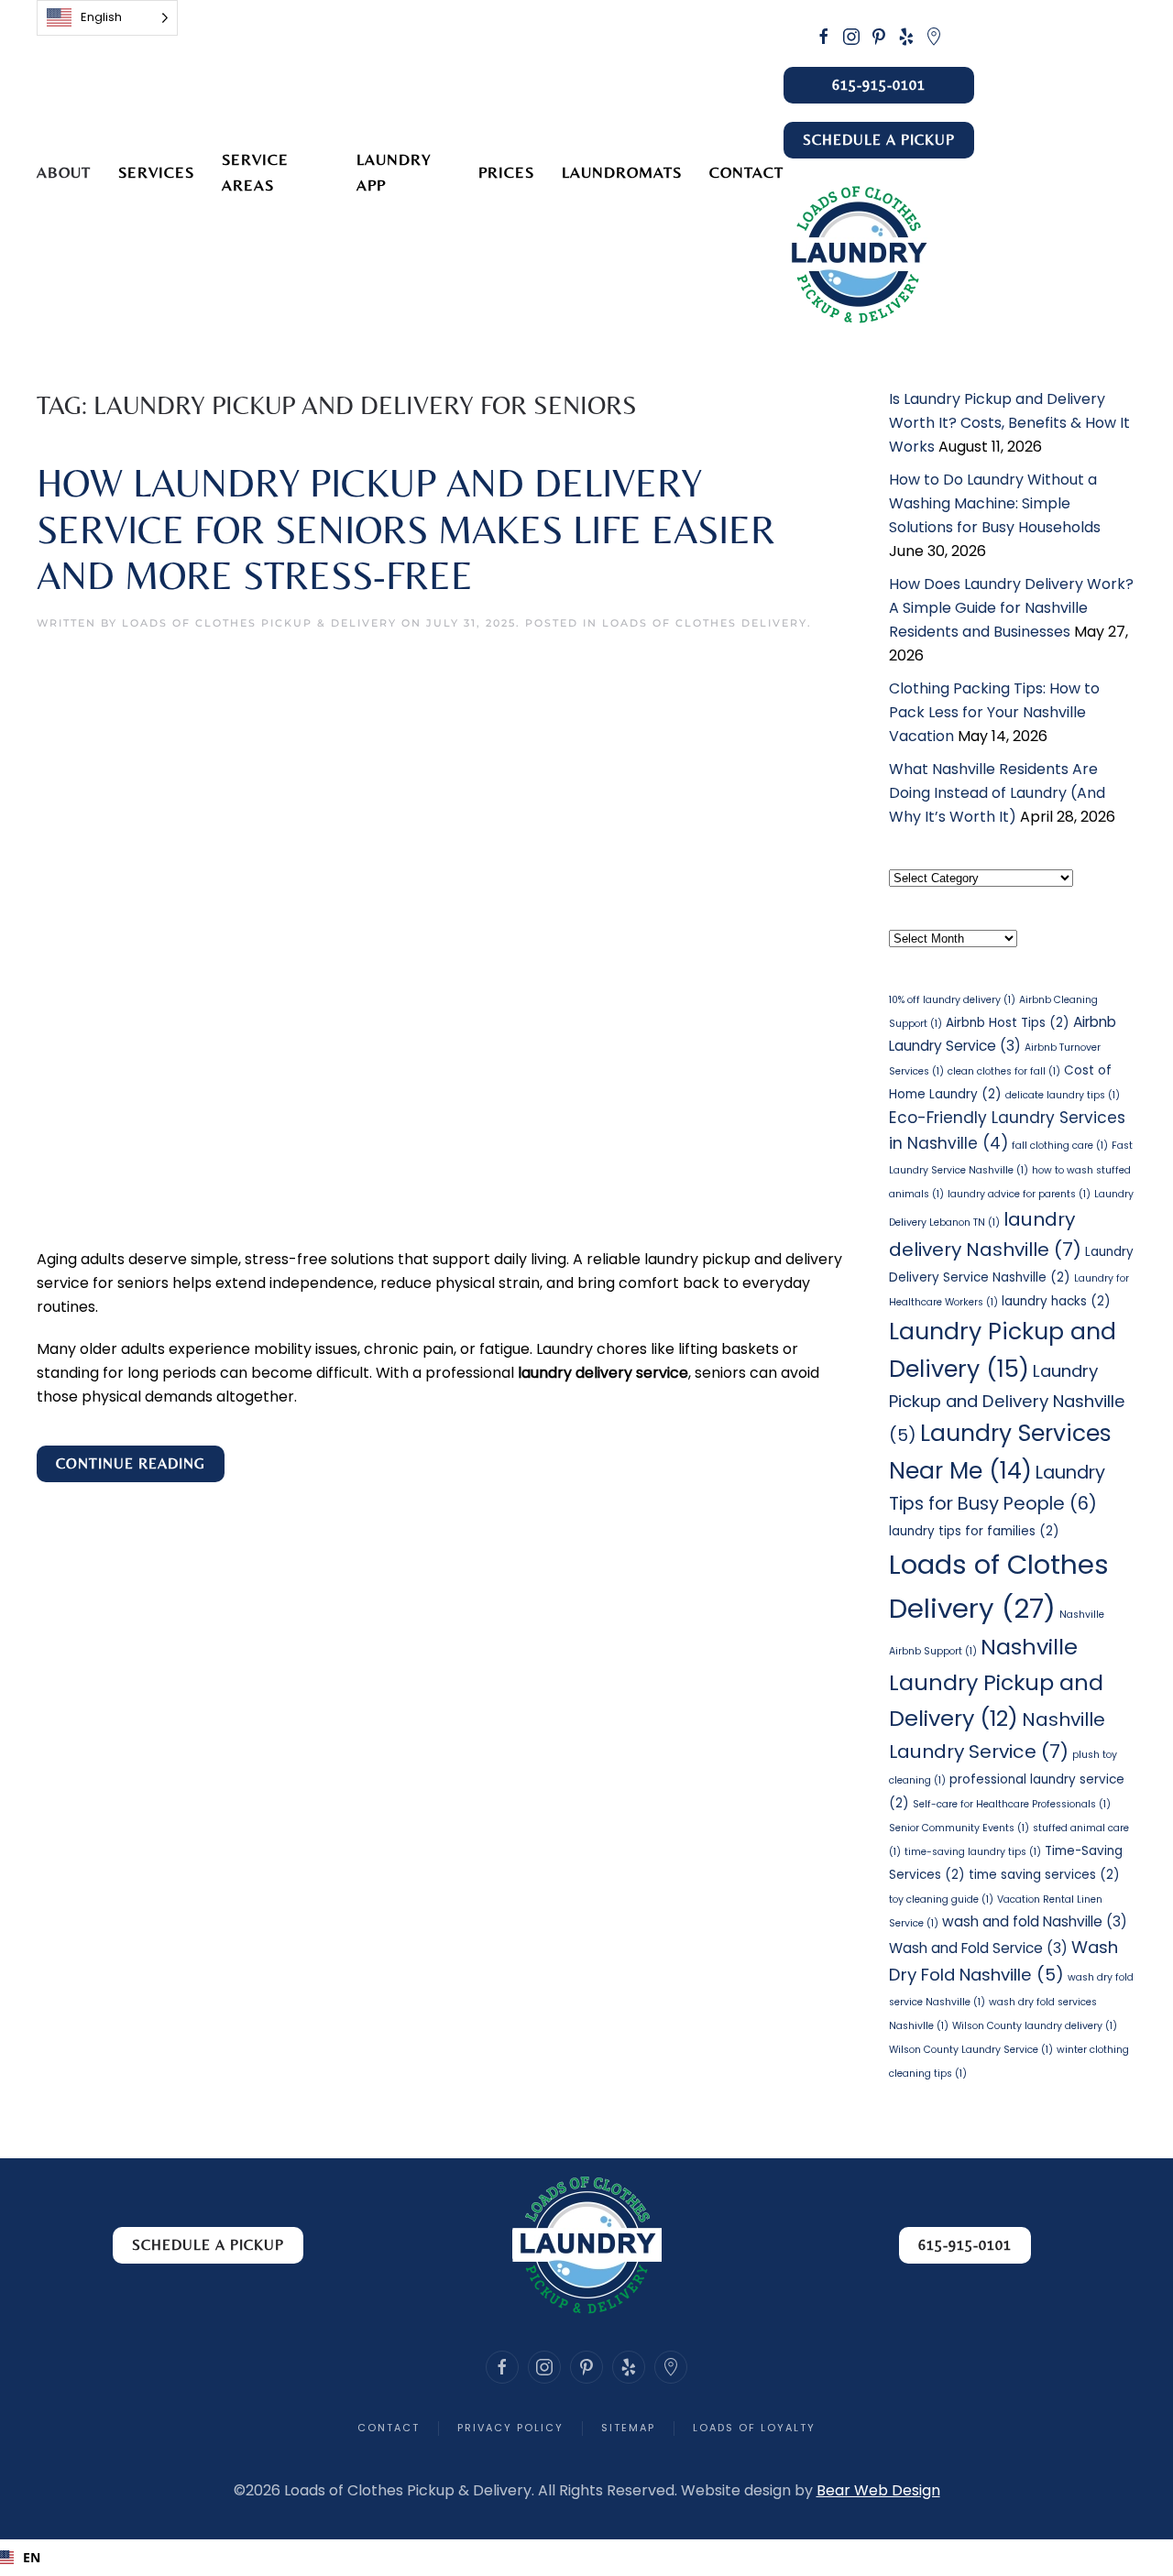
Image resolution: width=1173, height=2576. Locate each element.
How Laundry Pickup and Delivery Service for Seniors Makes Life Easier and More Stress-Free (406, 529)
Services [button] (156, 172)
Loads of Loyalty (754, 2428)
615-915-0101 (879, 85)
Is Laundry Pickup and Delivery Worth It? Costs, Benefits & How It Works (1009, 423)
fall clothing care (1060, 1146)
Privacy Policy (510, 2428)
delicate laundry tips (1063, 1095)
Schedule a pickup (208, 2245)
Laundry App (394, 172)
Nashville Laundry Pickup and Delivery (996, 1682)
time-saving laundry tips (973, 1852)
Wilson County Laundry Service (971, 2050)
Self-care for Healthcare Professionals (1012, 1804)
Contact (746, 172)
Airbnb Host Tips (1008, 1023)
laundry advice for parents (1019, 1194)
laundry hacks (1056, 1301)
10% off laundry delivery (952, 1000)
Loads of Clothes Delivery (705, 623)
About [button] (64, 172)
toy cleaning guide (941, 1899)
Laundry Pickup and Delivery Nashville (1007, 1403)
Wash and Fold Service (978, 1948)
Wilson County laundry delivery (1035, 2026)
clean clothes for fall (1004, 1071)
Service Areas (255, 172)
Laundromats (622, 172)
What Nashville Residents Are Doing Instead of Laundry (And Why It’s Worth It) (997, 793)
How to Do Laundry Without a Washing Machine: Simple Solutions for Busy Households (995, 503)
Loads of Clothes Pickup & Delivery (259, 623)
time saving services (1044, 1875)
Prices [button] (506, 172)
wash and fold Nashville (1035, 1921)
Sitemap (628, 2428)
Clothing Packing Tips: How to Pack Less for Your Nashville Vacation (994, 712)
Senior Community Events (959, 1828)
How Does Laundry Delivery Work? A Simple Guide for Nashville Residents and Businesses (1011, 608)
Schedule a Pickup (879, 140)
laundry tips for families (974, 1531)
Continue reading (131, 1463)
